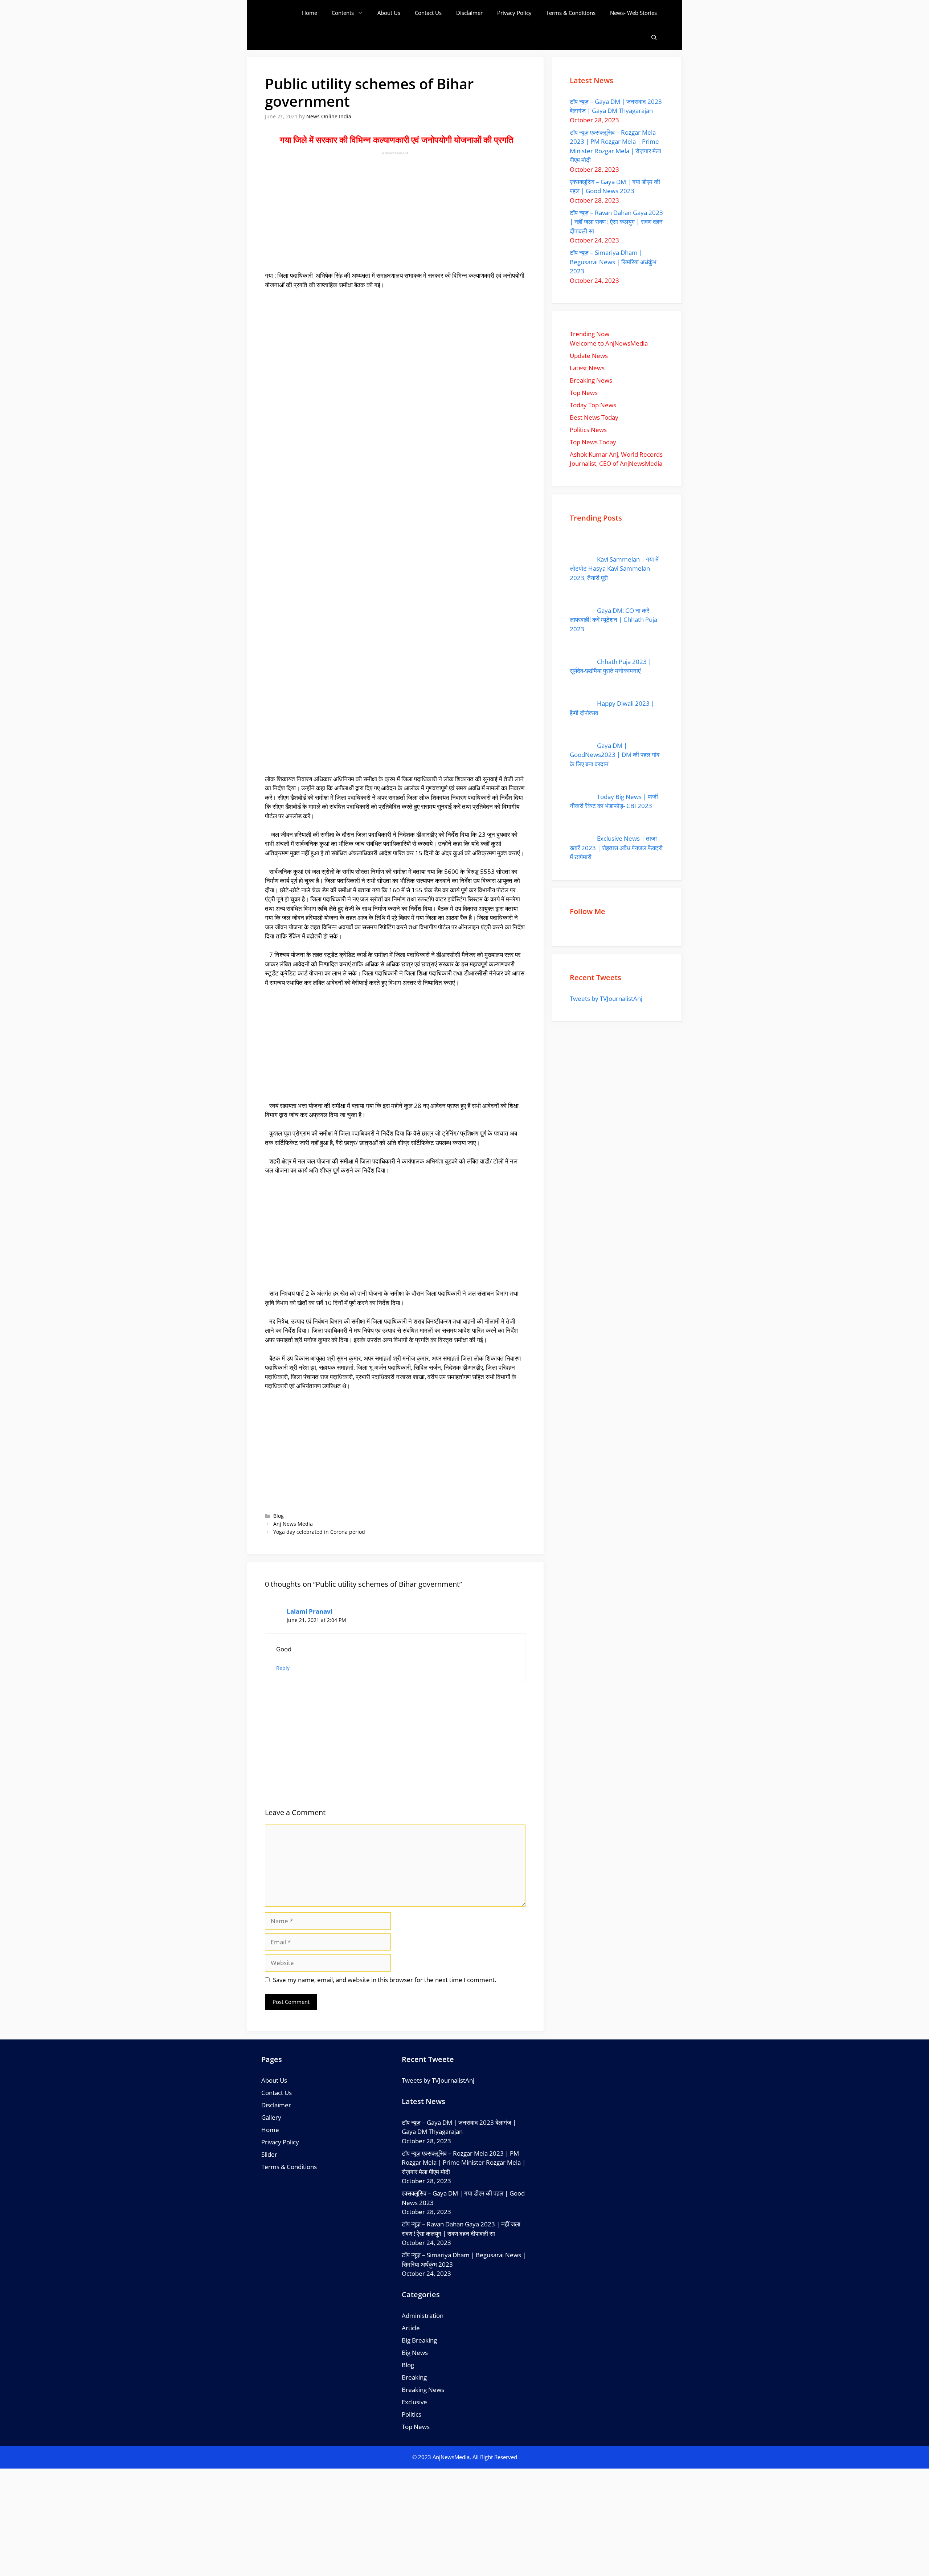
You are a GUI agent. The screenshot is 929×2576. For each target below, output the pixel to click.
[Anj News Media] (283, 13)
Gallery (271, 2117)
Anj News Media (293, 1524)
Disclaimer (469, 13)
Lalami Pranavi (310, 1611)
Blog (279, 1516)
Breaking (414, 2377)
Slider (269, 2154)
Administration (423, 2316)
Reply (283, 1668)
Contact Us (428, 13)
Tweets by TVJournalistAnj (606, 998)
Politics (412, 2414)
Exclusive (414, 2402)
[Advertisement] (395, 210)
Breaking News (423, 2390)
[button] (654, 38)
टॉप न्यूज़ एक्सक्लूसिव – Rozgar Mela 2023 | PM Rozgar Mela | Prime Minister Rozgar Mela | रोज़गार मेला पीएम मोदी (464, 2163)
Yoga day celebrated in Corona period (319, 1532)
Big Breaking (419, 2340)
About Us (389, 13)
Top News (416, 2427)
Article (411, 2328)
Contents (343, 13)
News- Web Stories (633, 13)
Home (310, 13)
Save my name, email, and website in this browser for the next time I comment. (384, 1980)
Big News (415, 2353)
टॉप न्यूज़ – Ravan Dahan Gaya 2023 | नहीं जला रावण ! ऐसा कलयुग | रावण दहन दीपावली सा (616, 222)
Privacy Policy (514, 13)
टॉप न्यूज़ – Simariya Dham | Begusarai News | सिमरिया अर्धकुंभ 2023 (613, 262)
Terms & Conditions (571, 13)
